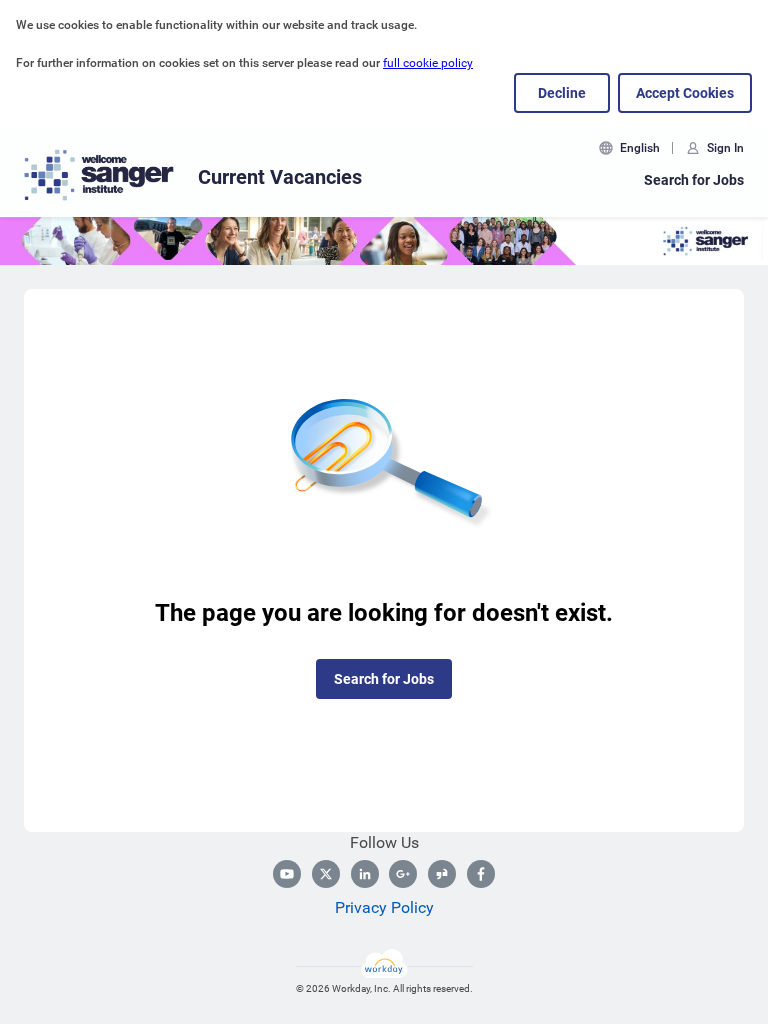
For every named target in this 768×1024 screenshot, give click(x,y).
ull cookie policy (430, 63)
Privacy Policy (384, 907)
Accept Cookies (685, 93)
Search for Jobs (694, 180)
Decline (562, 93)
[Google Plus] (403, 874)
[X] (326, 874)
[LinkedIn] (365, 874)
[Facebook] (481, 874)
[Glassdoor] (442, 874)
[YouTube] (287, 874)
